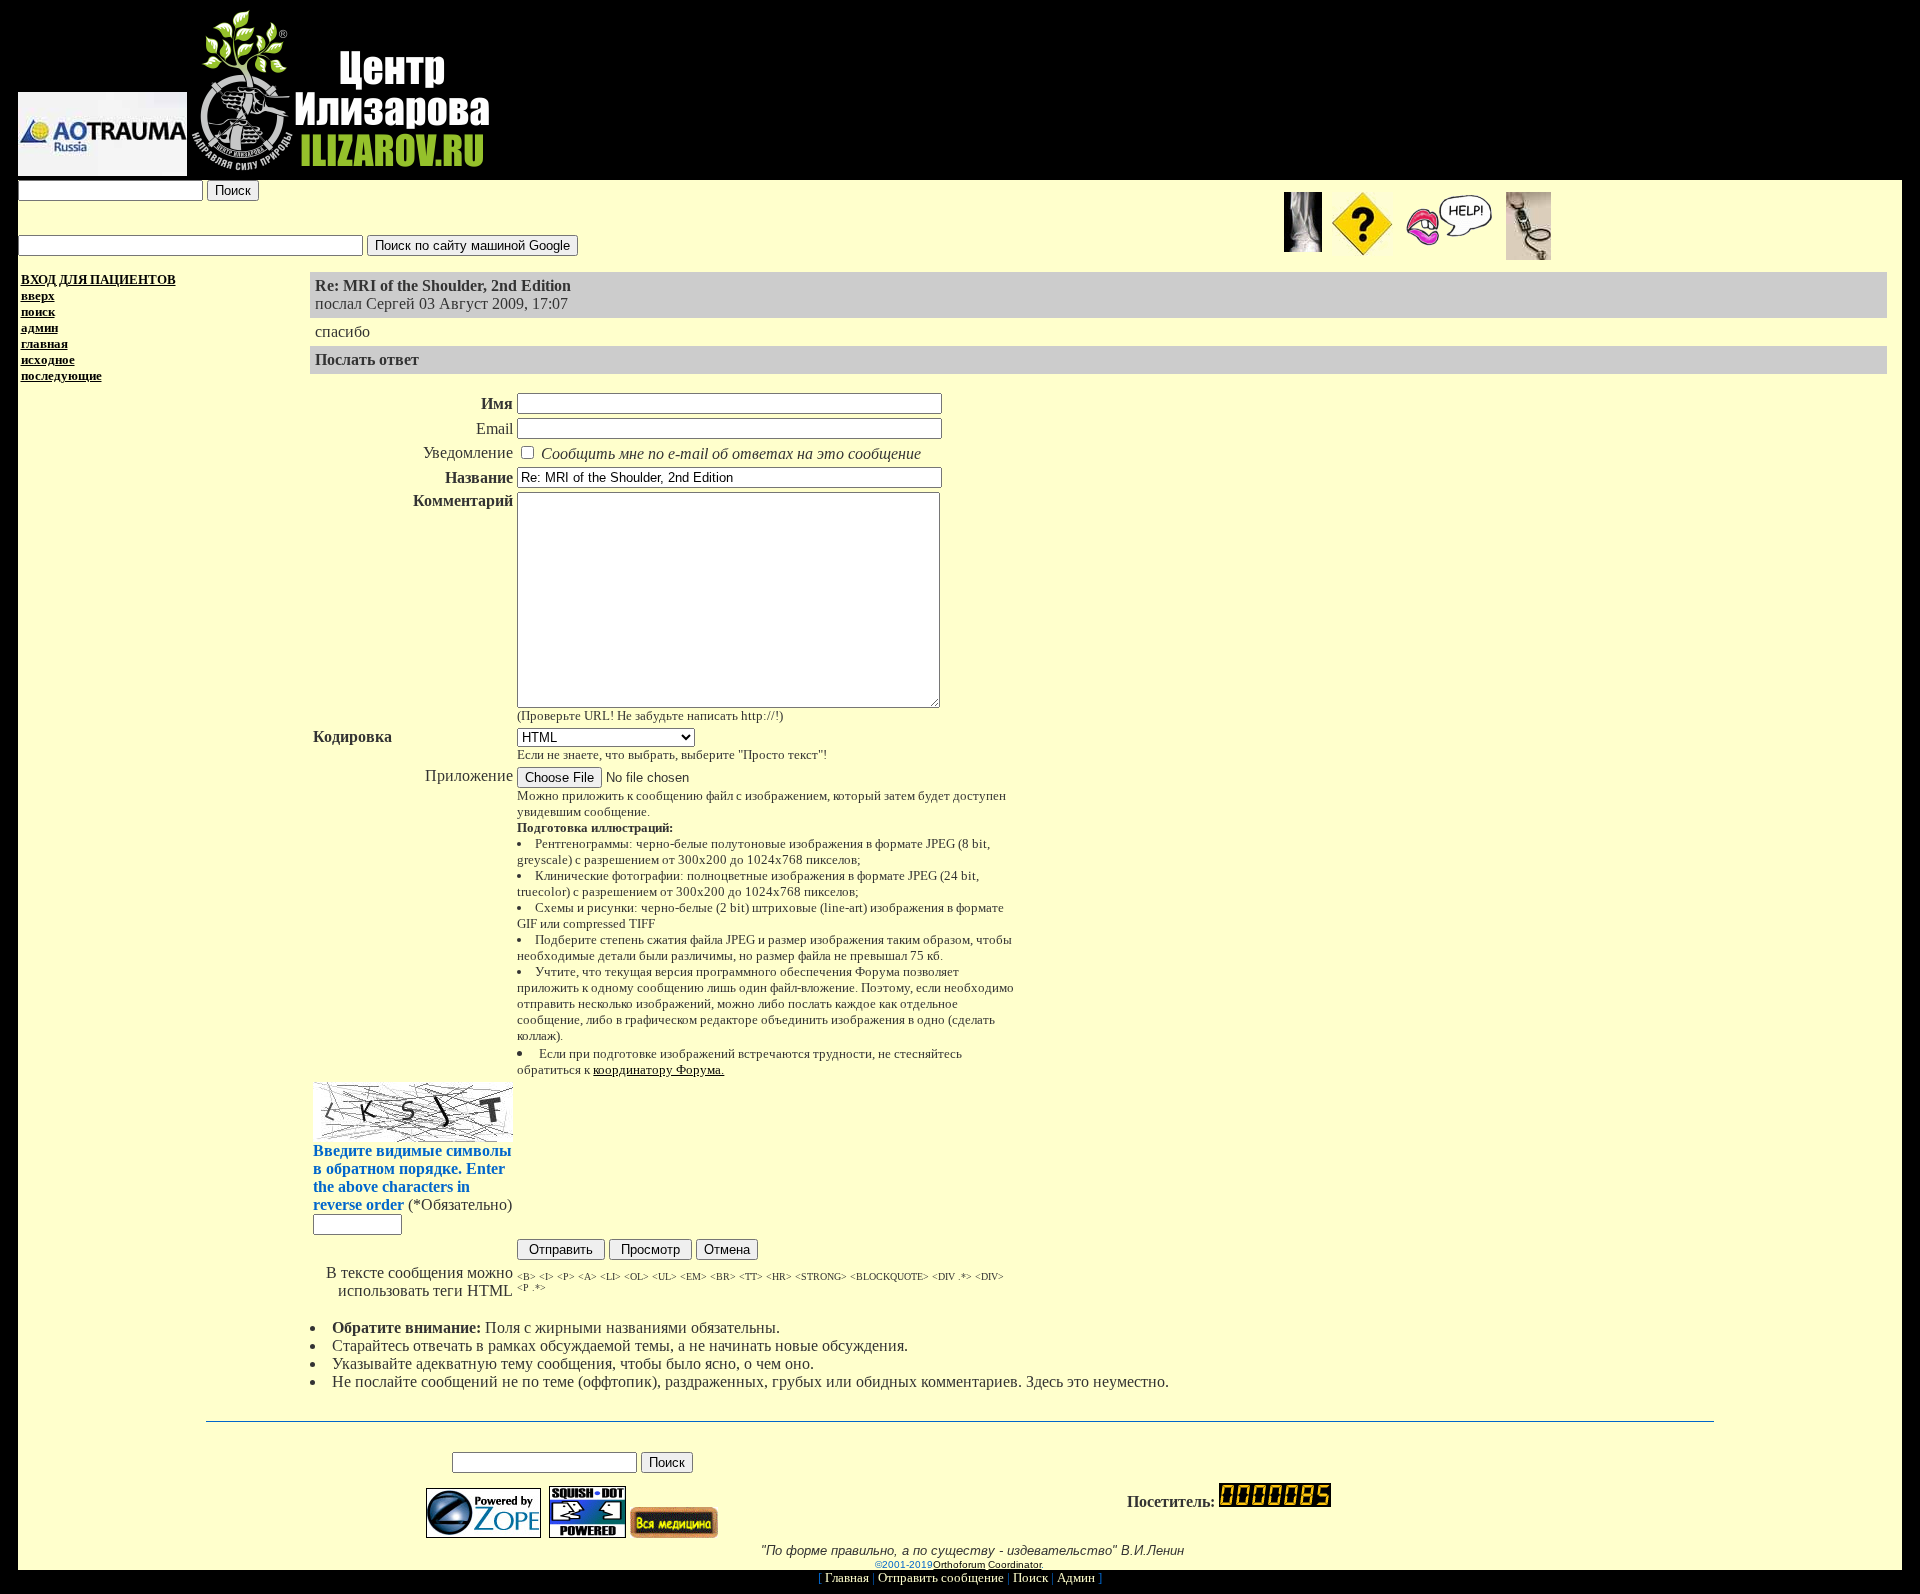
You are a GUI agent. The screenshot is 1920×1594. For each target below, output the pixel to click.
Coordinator (1014, 1564)
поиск (38, 311)
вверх (38, 295)
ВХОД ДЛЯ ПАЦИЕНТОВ (98, 279)
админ (39, 327)
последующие (61, 375)
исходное (48, 359)
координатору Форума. (658, 1069)
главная (44, 343)
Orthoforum (959, 1564)
